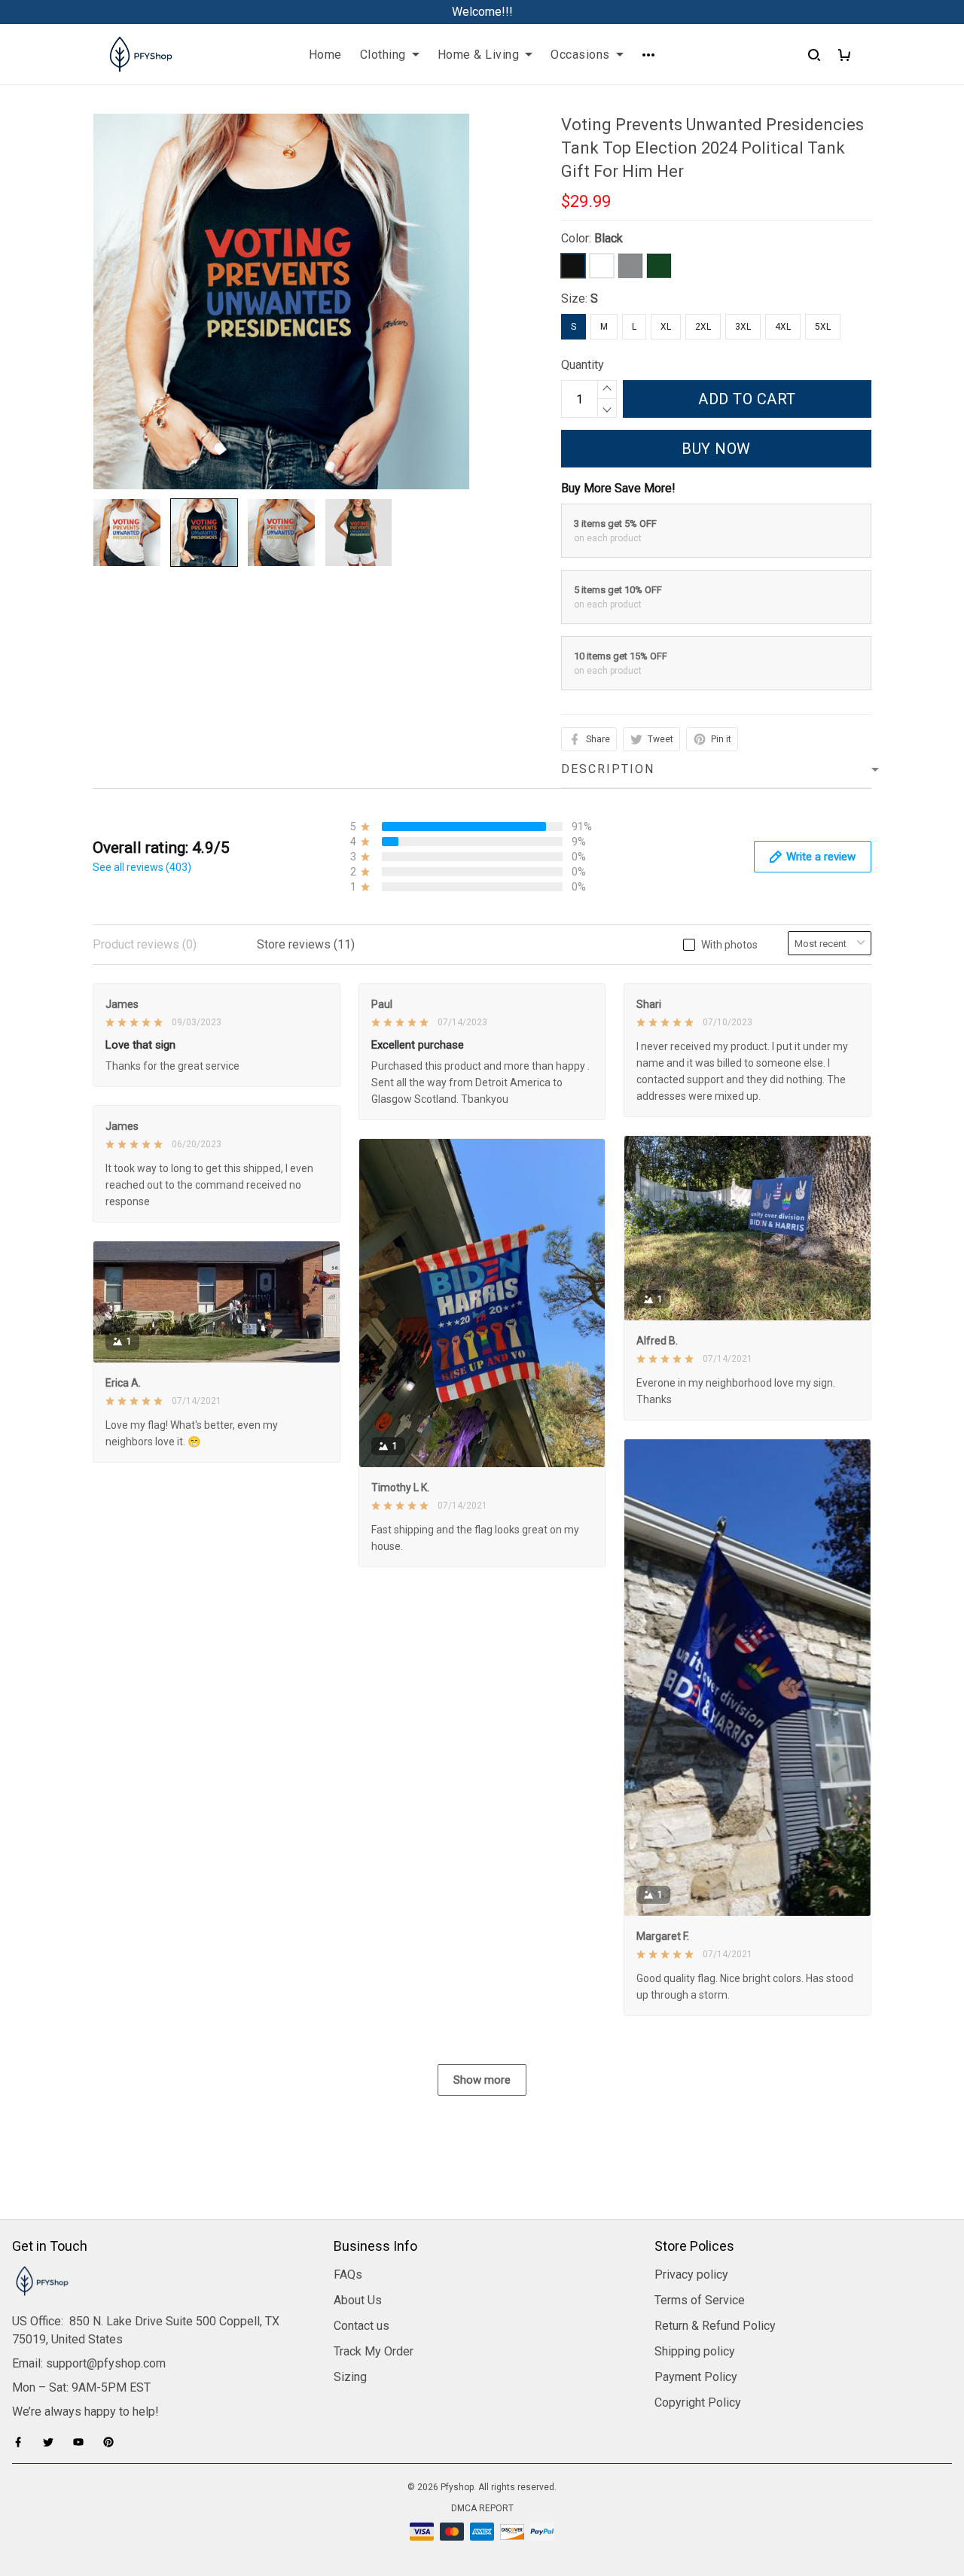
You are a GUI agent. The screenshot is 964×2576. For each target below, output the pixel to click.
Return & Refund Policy (715, 2326)
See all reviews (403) (142, 867)
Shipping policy (695, 2351)
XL (666, 327)
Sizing (350, 2377)
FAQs (348, 2275)
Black (609, 238)
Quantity (583, 365)
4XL (783, 327)
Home (325, 55)
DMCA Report (482, 2508)
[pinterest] (113, 2442)
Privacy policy (691, 2275)
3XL (743, 327)
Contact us (361, 2326)
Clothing (383, 55)
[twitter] (53, 2442)
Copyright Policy (698, 2402)
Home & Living (479, 55)
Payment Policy (696, 2377)
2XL (703, 327)
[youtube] (83, 2442)
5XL (823, 327)
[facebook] (23, 2442)
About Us (358, 2300)
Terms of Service (700, 2300)
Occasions (580, 55)
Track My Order (374, 2351)
